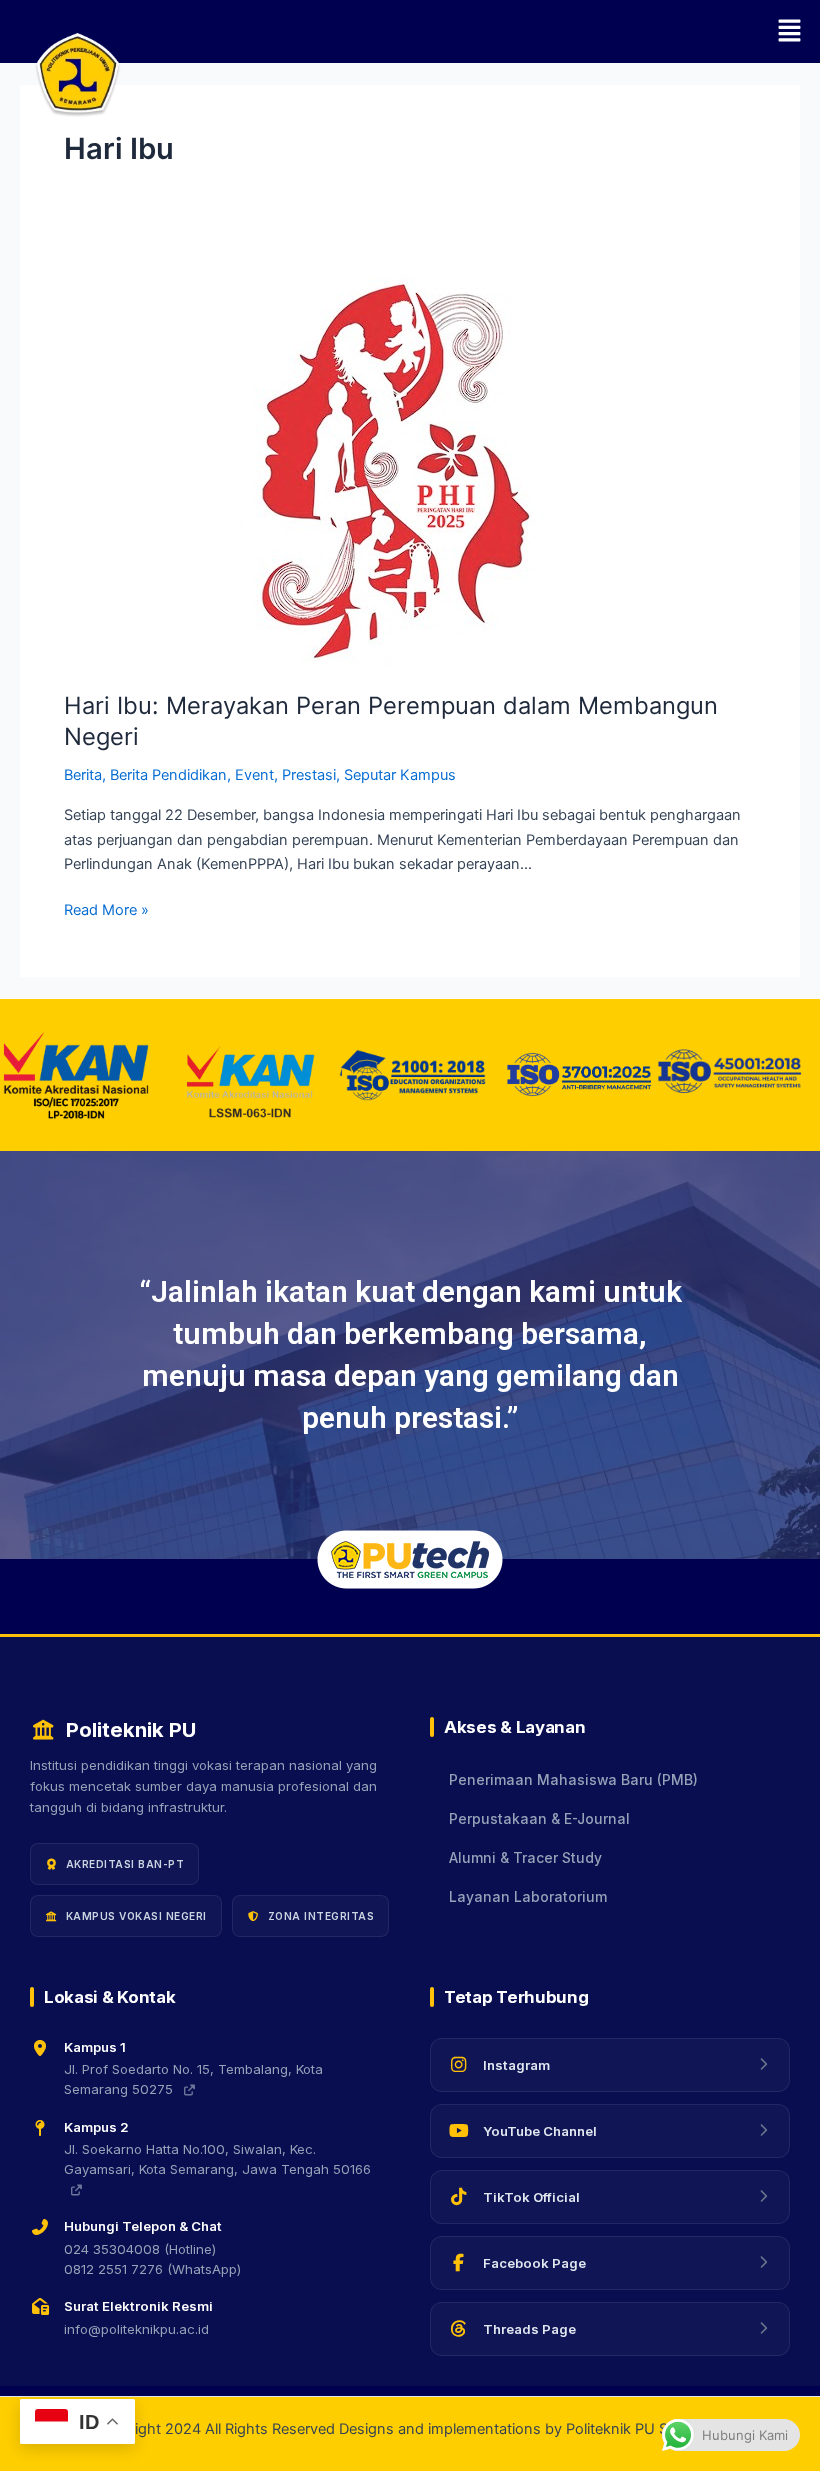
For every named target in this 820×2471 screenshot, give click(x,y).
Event (254, 775)
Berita (83, 775)
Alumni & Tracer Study (525, 1858)
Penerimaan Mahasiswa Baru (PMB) (573, 1780)
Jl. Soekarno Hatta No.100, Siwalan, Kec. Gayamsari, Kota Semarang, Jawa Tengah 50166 (217, 2159)
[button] (470, 31)
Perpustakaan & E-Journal (539, 1819)
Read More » (106, 908)
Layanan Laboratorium (528, 1897)
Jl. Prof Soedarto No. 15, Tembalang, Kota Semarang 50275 (193, 2079)
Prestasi (309, 775)
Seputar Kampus (400, 775)
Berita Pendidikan (168, 775)
